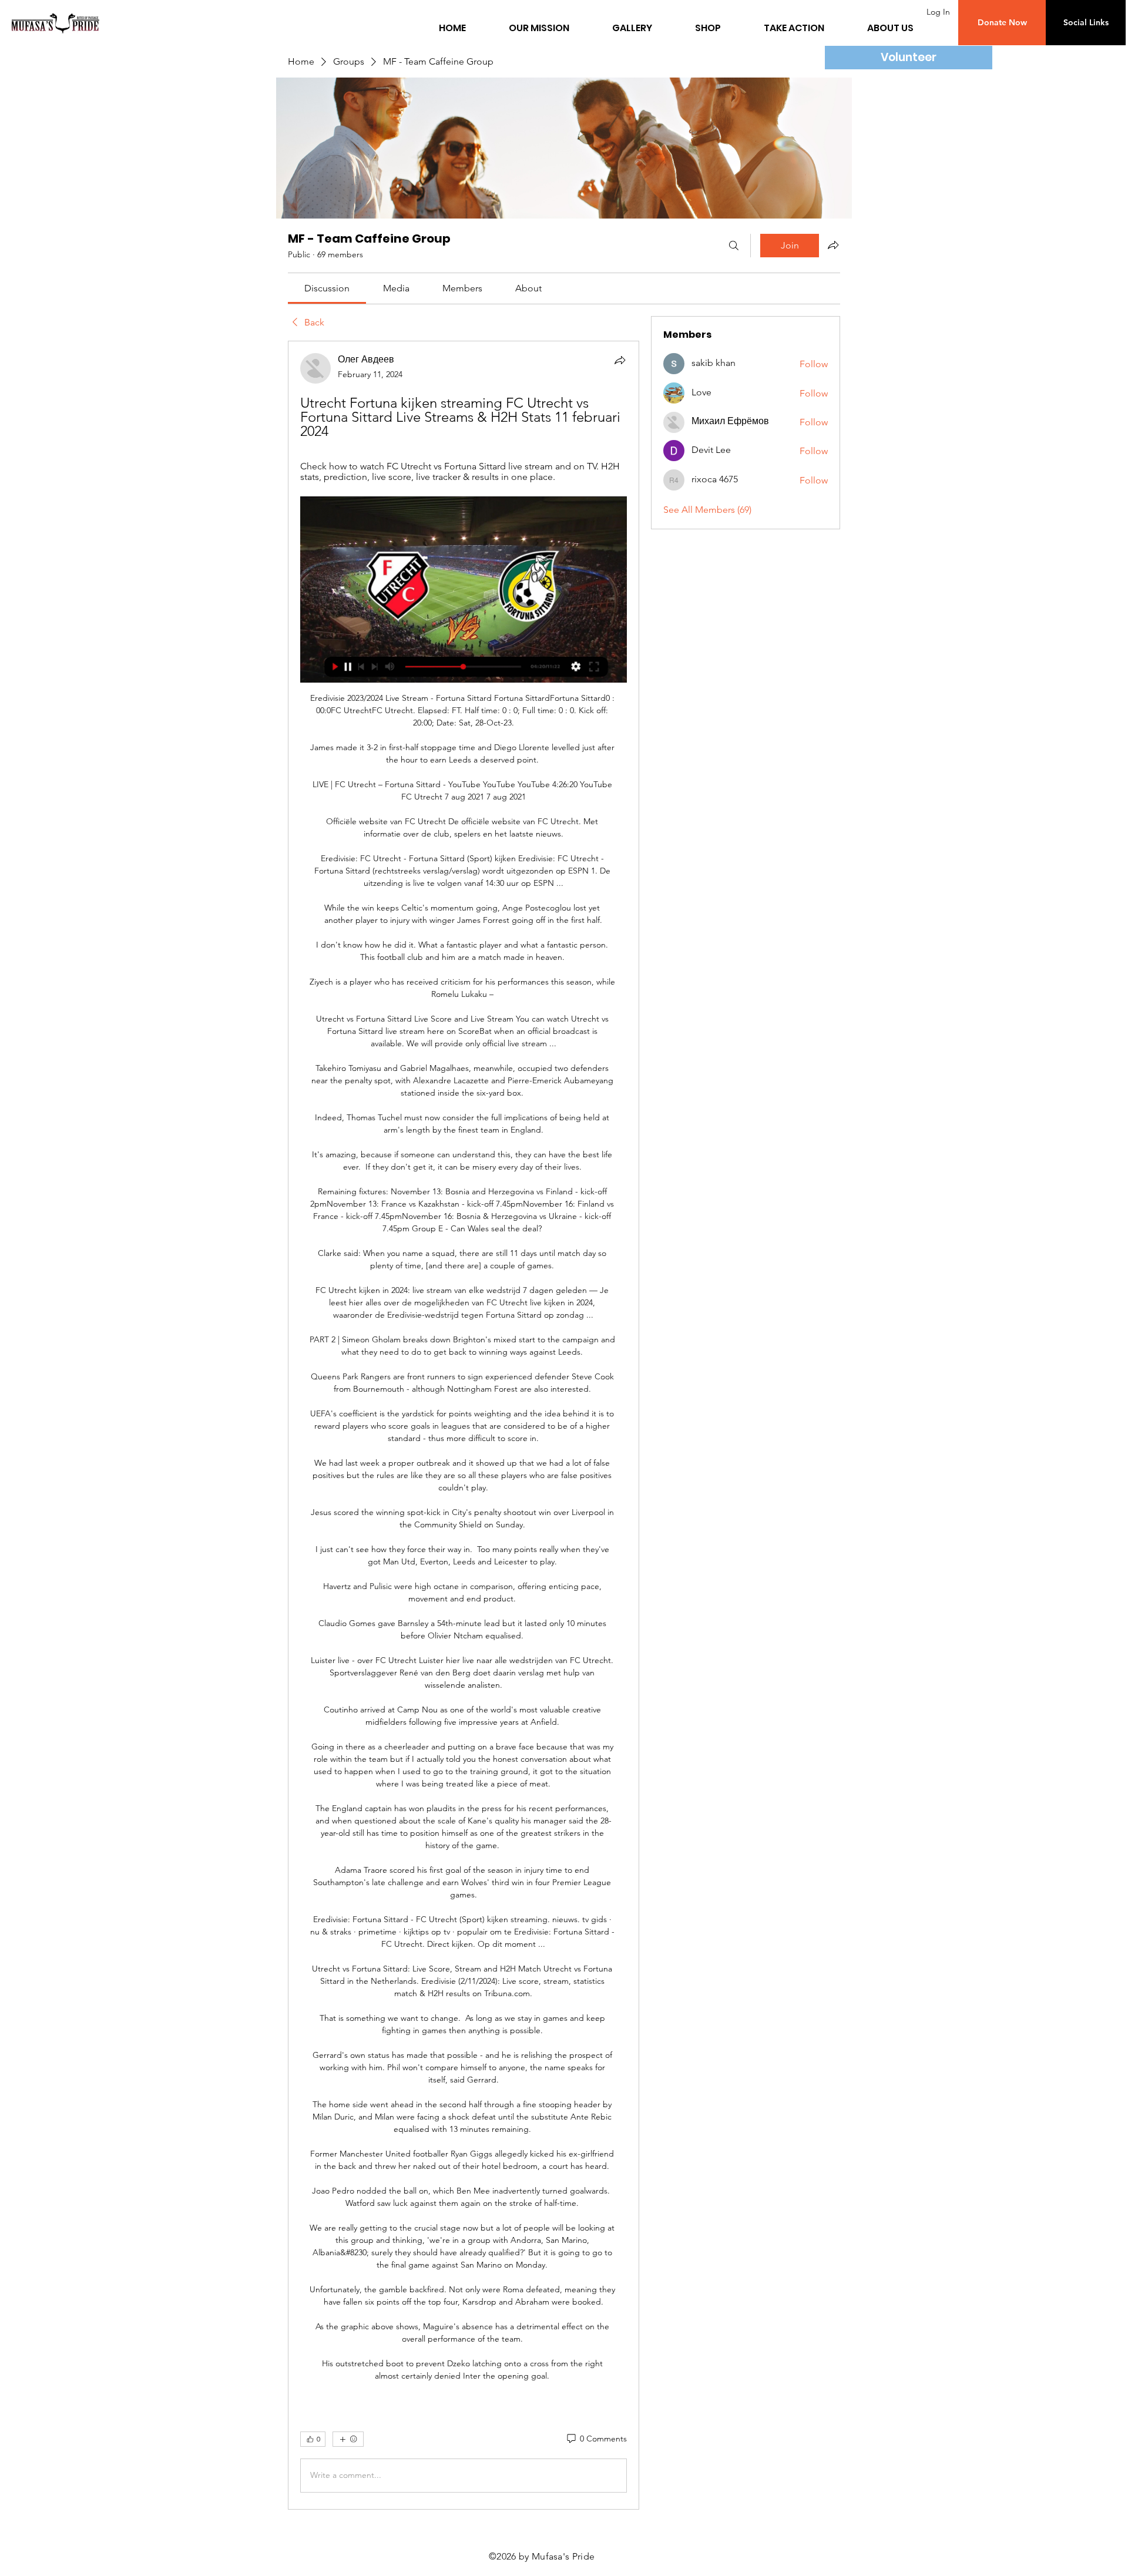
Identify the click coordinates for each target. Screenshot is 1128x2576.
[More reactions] (348, 2439)
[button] (1002, 23)
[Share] (620, 360)
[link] (327, 288)
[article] (464, 1425)
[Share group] (833, 245)
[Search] (734, 246)
